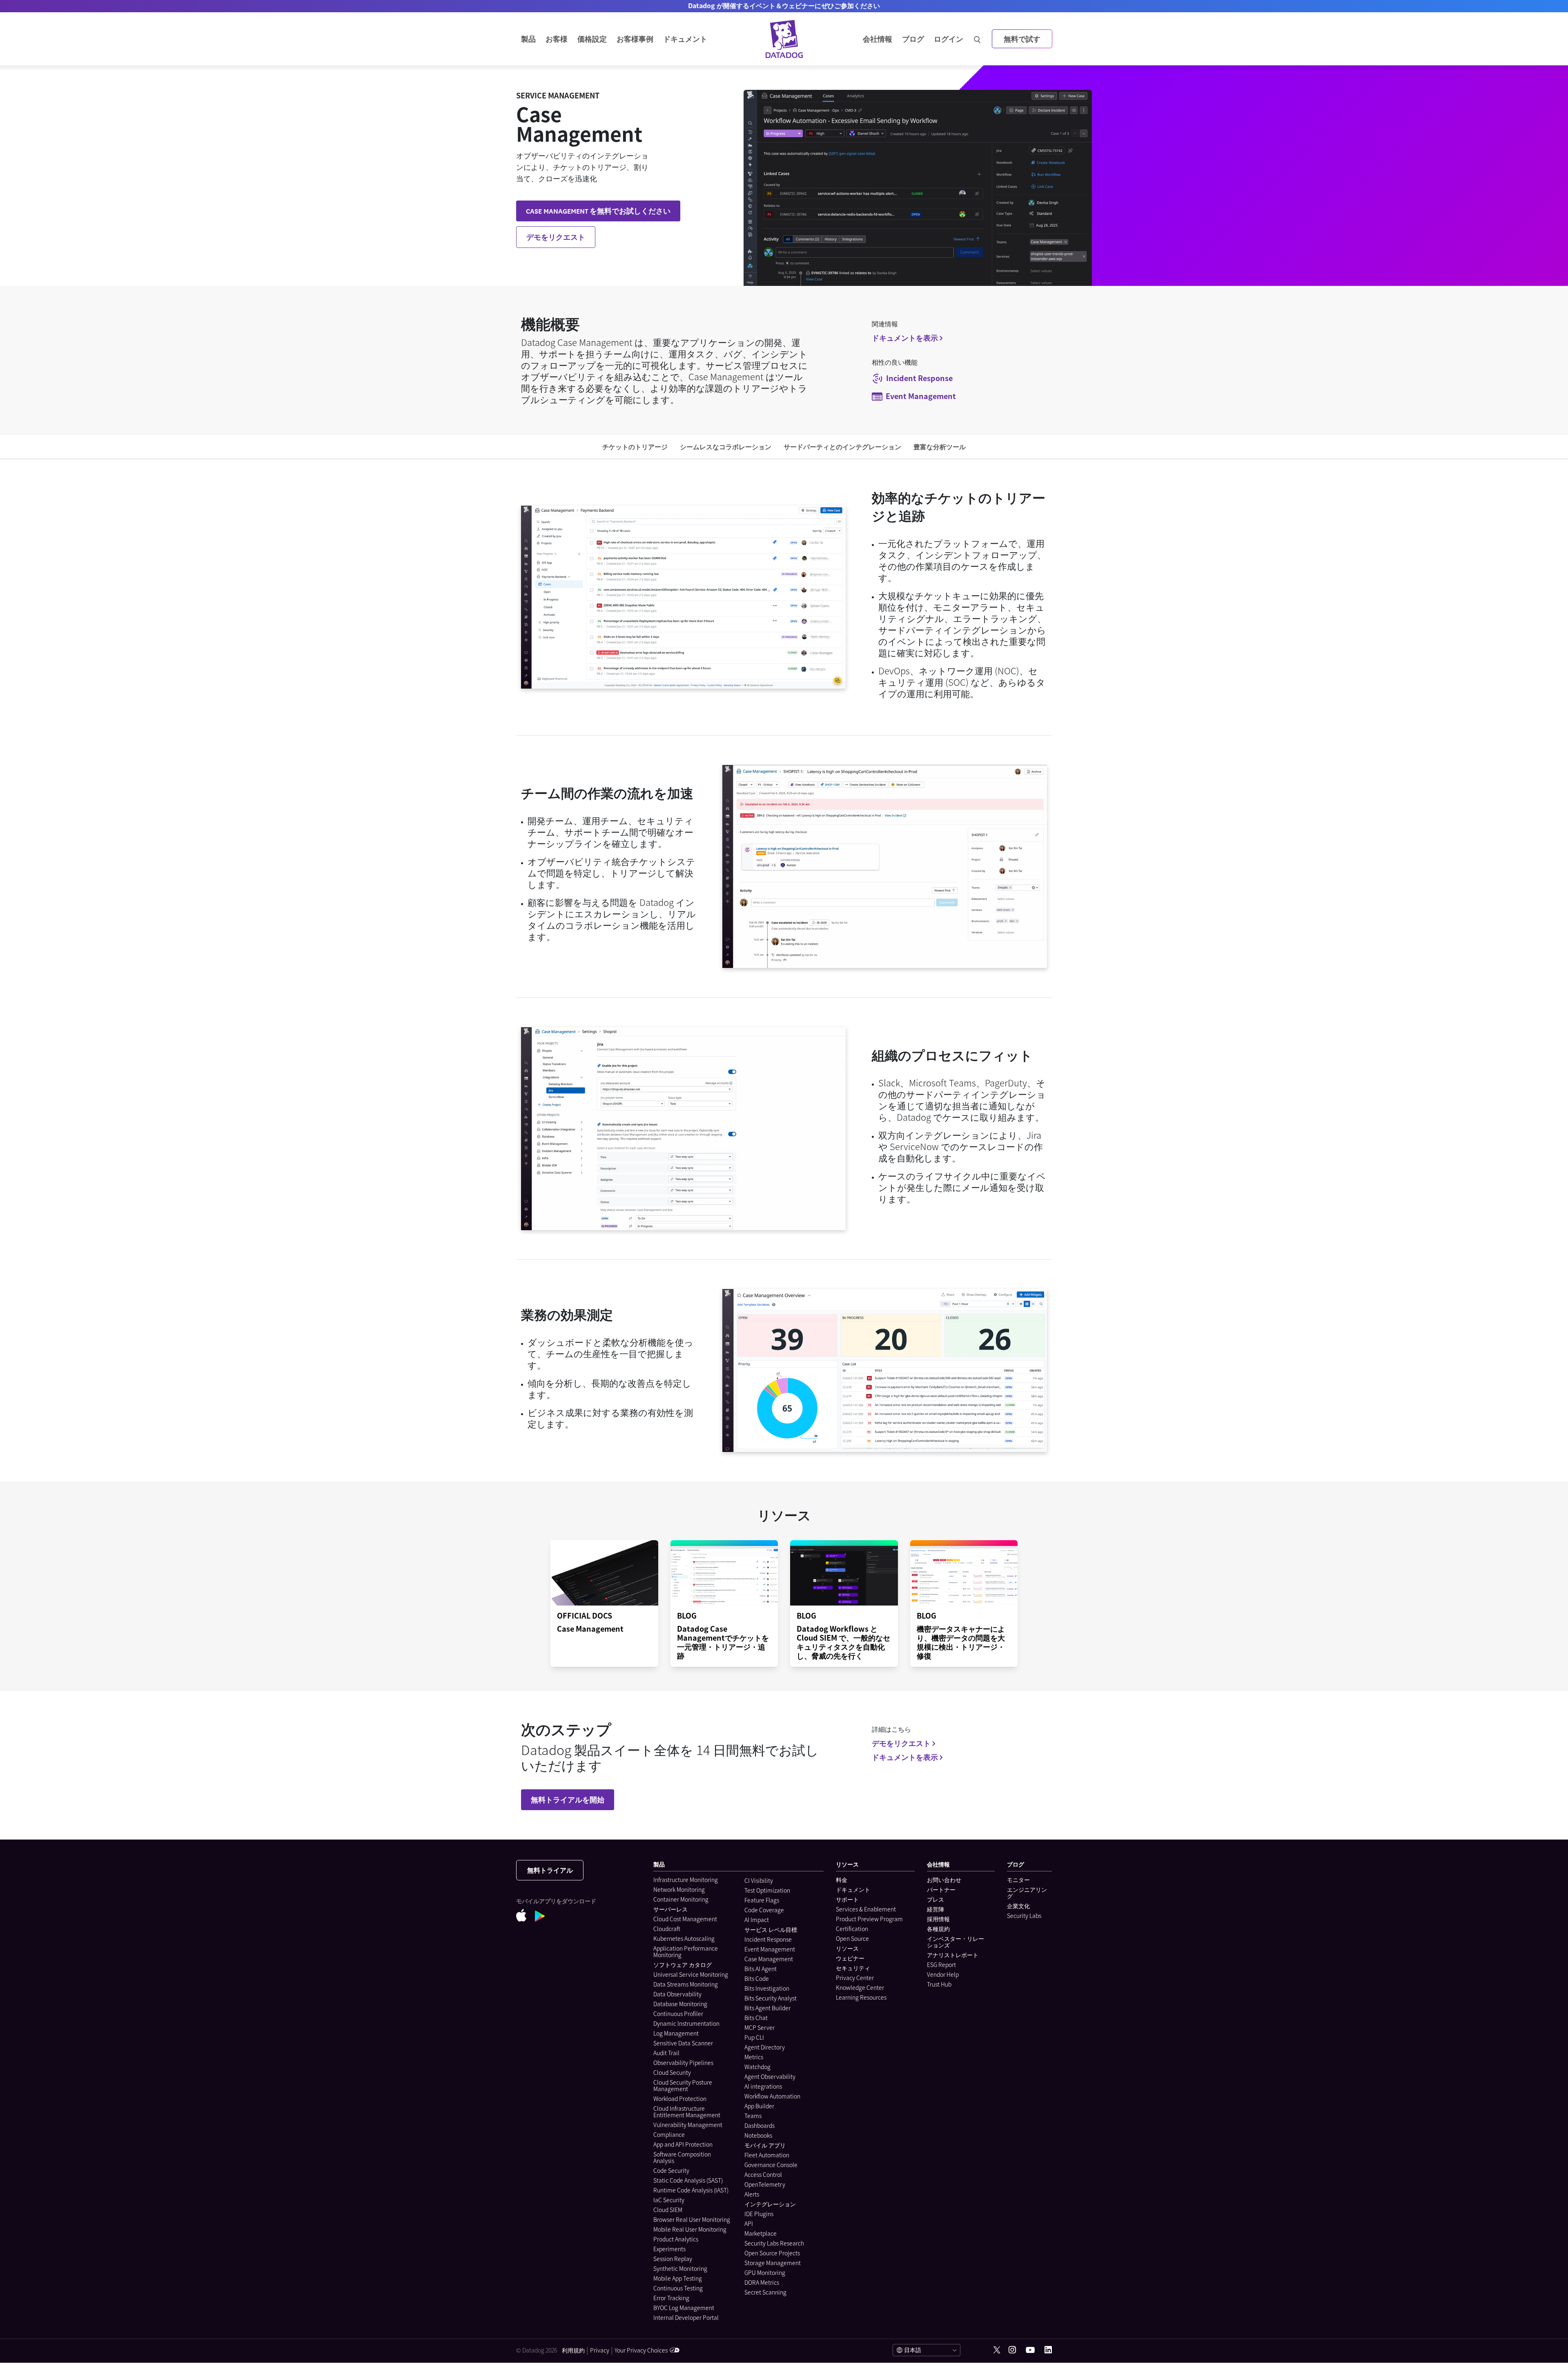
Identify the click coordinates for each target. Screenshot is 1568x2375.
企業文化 (1018, 1906)
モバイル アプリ (765, 2145)
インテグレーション (770, 2204)
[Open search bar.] (977, 39)
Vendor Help (943, 1974)
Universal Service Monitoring (691, 1974)
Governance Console (771, 2165)
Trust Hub (939, 1984)
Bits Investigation (767, 1988)
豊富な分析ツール (940, 446)
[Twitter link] (997, 2350)
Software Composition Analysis (682, 2157)
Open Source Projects (772, 2253)
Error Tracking (671, 2298)
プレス (935, 1899)
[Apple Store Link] (526, 1917)
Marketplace (761, 2233)
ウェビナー (850, 1958)
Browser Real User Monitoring (692, 2219)
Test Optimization (767, 1890)
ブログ (913, 39)
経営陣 (935, 1909)
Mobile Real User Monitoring (690, 2229)
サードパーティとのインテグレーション (842, 446)
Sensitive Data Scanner (683, 2043)
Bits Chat (756, 2018)
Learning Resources (861, 1997)
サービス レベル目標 (771, 1929)
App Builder (759, 2106)
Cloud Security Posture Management (683, 2085)
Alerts (752, 2194)
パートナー (941, 1889)
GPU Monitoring (765, 2272)
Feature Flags (762, 1900)
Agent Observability (770, 2076)
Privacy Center (855, 1978)
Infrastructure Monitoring (686, 1880)
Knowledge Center (860, 1987)
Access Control (763, 2174)
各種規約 (938, 1929)
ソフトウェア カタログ (683, 1965)
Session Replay (673, 2259)
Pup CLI (754, 2037)
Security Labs (1024, 1916)
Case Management (769, 1959)
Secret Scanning (765, 2292)
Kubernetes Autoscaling (684, 1938)
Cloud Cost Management (685, 1919)
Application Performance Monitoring (686, 1951)
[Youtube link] (1030, 2350)
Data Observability (677, 1994)
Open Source (852, 1938)
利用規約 (573, 2350)
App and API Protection (683, 2144)
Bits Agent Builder (767, 2008)
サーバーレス (670, 1909)
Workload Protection (680, 2098)
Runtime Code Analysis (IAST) (691, 2190)
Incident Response (768, 1939)
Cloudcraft (667, 1929)
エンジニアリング (1027, 1893)
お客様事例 (635, 39)
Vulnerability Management (688, 2125)
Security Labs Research (774, 2243)
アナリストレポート (953, 1955)
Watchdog (757, 2067)
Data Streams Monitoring (686, 1984)
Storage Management (773, 2263)
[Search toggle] (978, 39)
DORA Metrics (762, 2282)
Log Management (676, 2033)
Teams (753, 2116)
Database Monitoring (680, 2004)
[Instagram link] (1012, 2350)
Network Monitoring (679, 1889)
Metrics (754, 2057)
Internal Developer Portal (686, 2317)
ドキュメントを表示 (905, 338)
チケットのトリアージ (635, 446)
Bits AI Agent (761, 1969)
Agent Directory (765, 2047)
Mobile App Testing (678, 2278)
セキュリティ (853, 1968)
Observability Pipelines (683, 2063)
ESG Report (941, 1965)
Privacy (600, 2350)
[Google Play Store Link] (544, 1917)
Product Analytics (676, 2239)
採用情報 (938, 1919)
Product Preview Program (869, 1919)
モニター (1018, 1880)
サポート (847, 1899)
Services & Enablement (866, 1909)
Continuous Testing (678, 2288)
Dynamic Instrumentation (686, 2023)
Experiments (669, 2249)
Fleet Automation (767, 2155)
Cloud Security (672, 2072)
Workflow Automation (772, 2096)
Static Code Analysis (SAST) (688, 2180)
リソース (847, 1948)
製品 (528, 39)
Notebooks (758, 2135)
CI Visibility (759, 1880)
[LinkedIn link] (1048, 2350)
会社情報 (878, 39)
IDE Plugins (759, 2214)
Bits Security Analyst (771, 1998)
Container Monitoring (681, 1899)
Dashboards (759, 2125)
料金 (842, 1880)
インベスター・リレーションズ (955, 1942)
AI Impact (757, 1920)
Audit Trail (666, 2053)
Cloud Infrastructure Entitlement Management (687, 2112)
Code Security (671, 2170)
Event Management (770, 1949)
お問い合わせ (944, 1880)
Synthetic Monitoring (680, 2268)
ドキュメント (853, 1889)
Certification (852, 1929)
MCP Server (759, 2027)
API (749, 2223)
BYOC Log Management (684, 2308)
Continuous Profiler (678, 2014)
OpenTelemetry (765, 2184)
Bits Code (757, 1978)
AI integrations (763, 2086)
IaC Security (669, 2200)
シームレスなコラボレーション (726, 446)
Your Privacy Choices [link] (641, 2350)
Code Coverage (764, 1910)
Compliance (669, 2134)
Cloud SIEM (668, 2210)
